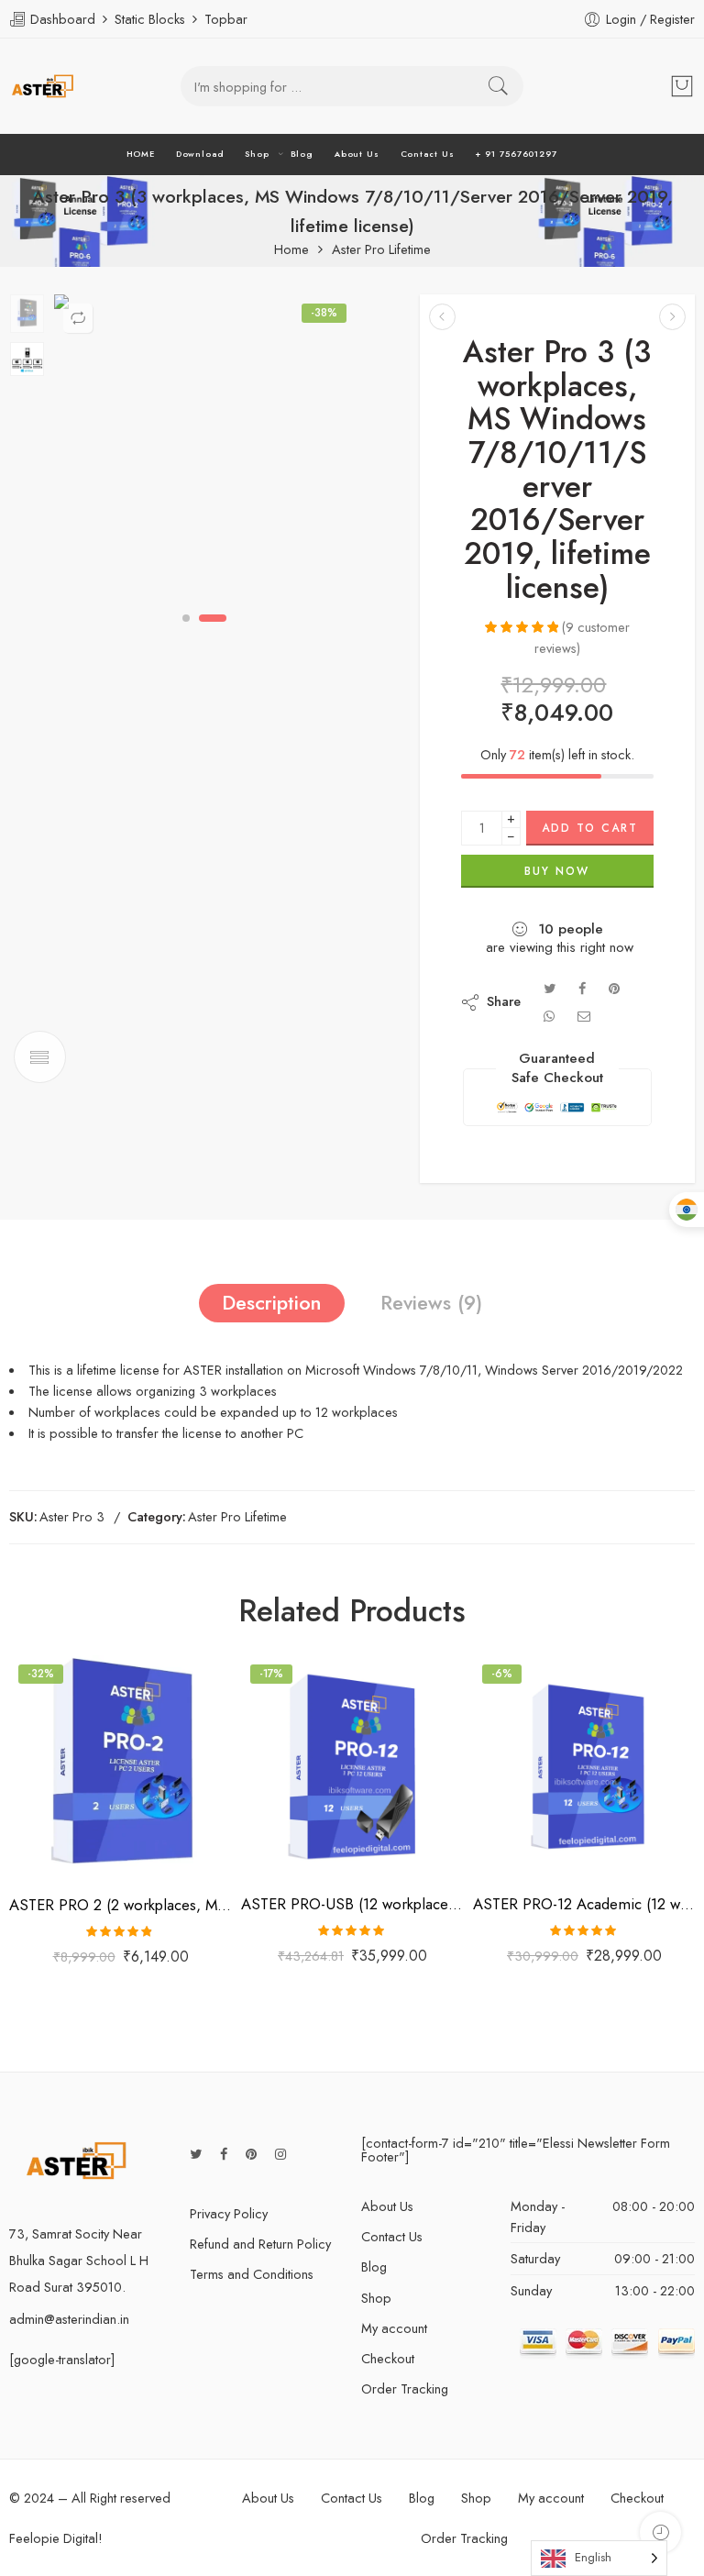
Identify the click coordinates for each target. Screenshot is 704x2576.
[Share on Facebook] (582, 988)
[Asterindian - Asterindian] (43, 86)
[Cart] (682, 86)
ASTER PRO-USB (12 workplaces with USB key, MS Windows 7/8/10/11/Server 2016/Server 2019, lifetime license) (352, 1904)
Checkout (388, 2358)
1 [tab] (187, 618)
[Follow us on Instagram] (280, 2154)
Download (200, 154)
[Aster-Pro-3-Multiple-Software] (27, 314)
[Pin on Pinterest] (614, 988)
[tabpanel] (205, 450)
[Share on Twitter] (550, 988)
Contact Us (428, 154)
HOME (141, 154)
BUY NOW (557, 871)
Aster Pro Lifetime (381, 250)
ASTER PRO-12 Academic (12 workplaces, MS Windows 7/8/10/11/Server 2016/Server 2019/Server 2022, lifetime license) (584, 1904)
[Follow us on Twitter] (196, 2154)
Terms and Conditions (252, 2274)
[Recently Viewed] (660, 2532)
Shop (257, 154)
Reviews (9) (431, 1303)
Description (272, 1303)
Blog (302, 154)
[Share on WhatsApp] (549, 1016)
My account (394, 2328)
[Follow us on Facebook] (224, 2154)
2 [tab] (213, 618)
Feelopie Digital (54, 2538)
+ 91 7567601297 (516, 154)
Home (291, 250)
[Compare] (78, 318)
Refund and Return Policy (260, 2244)
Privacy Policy (229, 2213)
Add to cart (590, 828)
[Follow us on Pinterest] (251, 2154)
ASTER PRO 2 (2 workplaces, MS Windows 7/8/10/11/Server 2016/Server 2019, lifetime (121, 1905)
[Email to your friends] (584, 1016)
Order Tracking (405, 2388)
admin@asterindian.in (69, 2319)
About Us (357, 154)
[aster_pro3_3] (205, 446)
